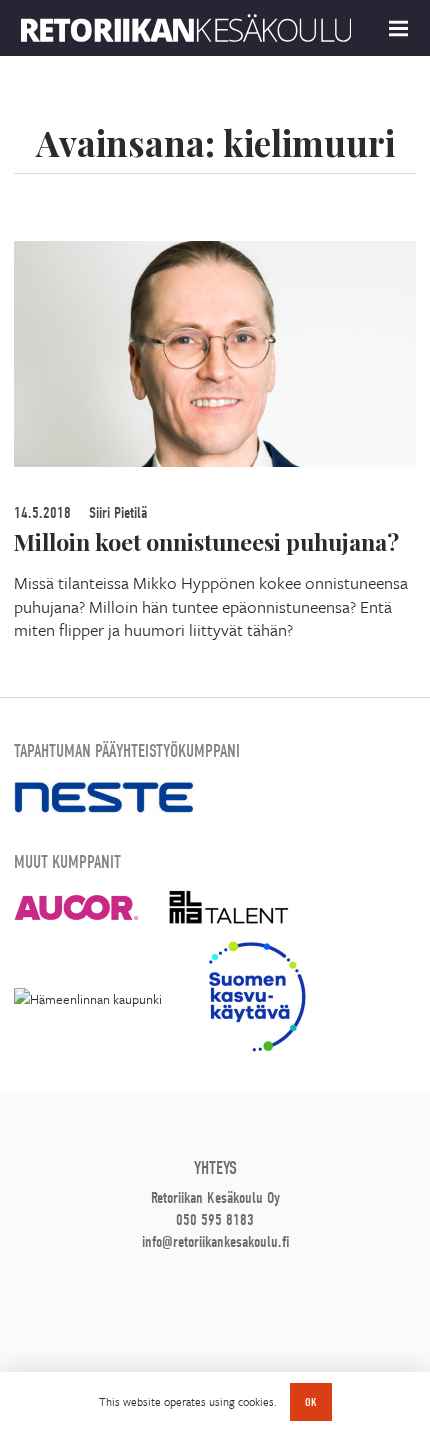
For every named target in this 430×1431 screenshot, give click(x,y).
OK (311, 1402)
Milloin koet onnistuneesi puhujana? (206, 541)
